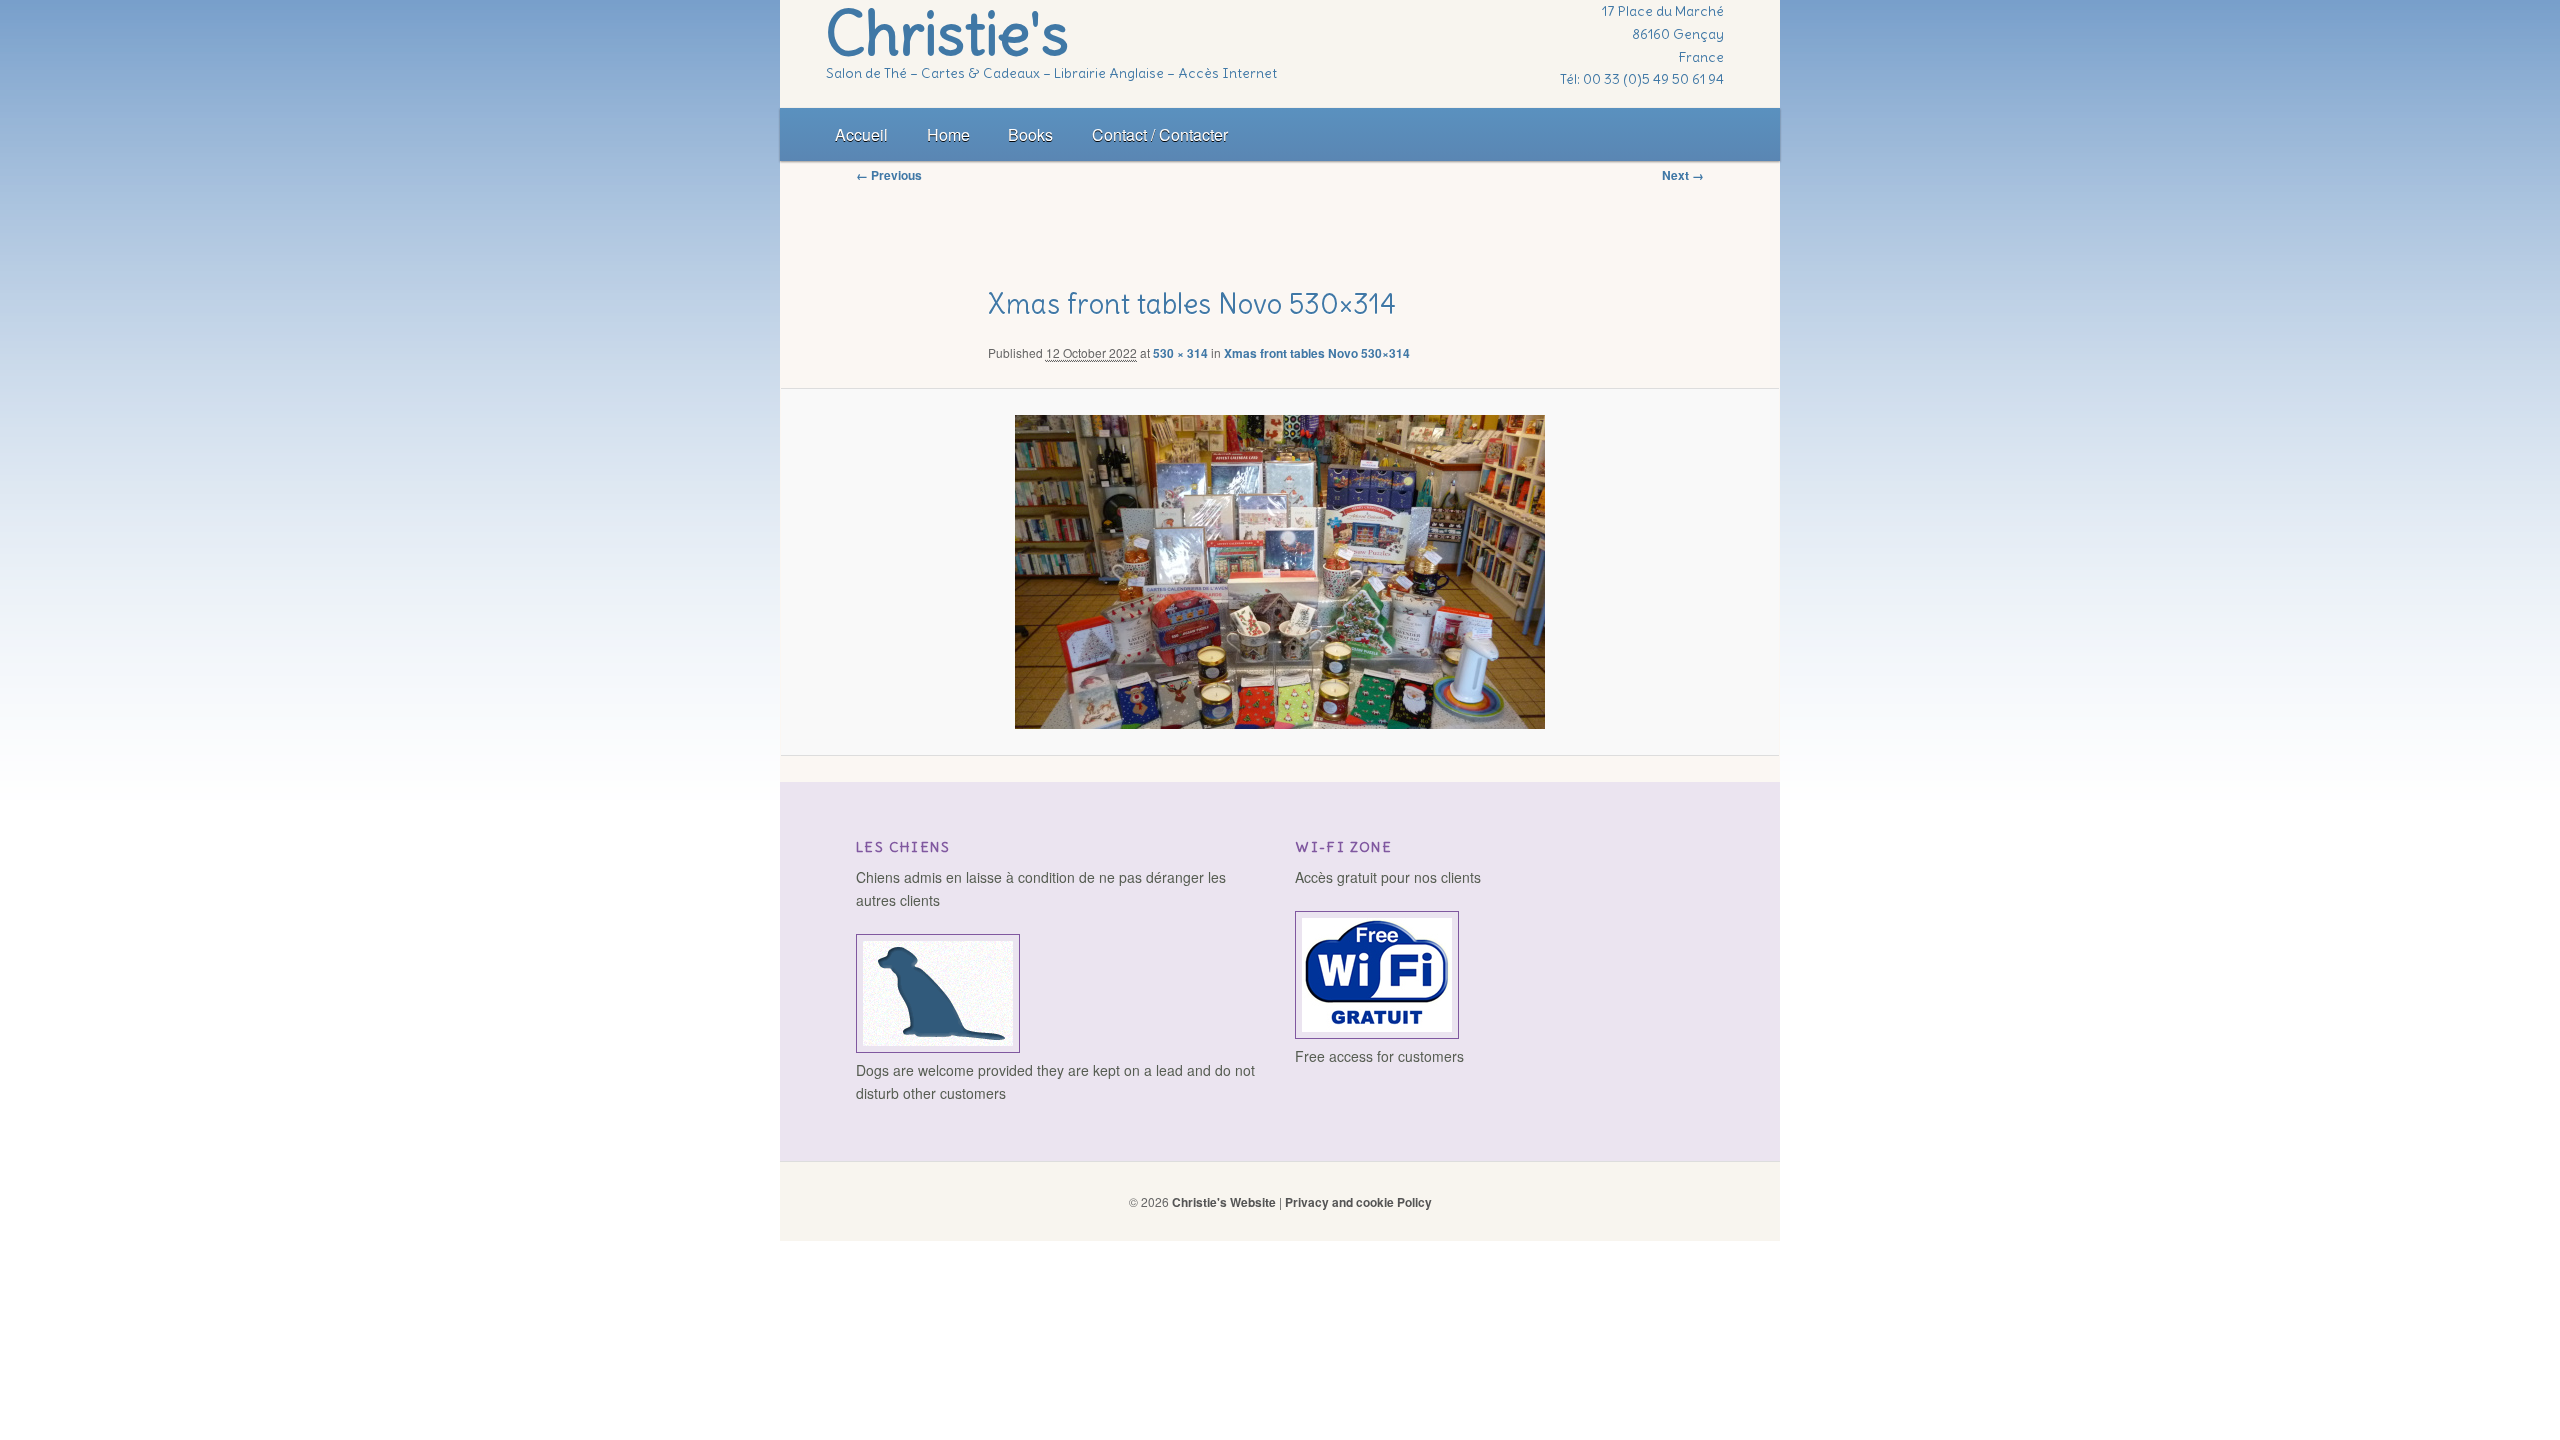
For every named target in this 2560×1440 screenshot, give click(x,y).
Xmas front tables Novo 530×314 (1317, 353)
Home (948, 134)
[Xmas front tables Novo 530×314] (1280, 572)
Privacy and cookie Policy (1358, 1202)
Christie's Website (1224, 1202)
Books (1030, 134)
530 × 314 (1180, 353)
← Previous (889, 175)
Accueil (861, 134)
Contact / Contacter (1160, 134)
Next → (1683, 175)
